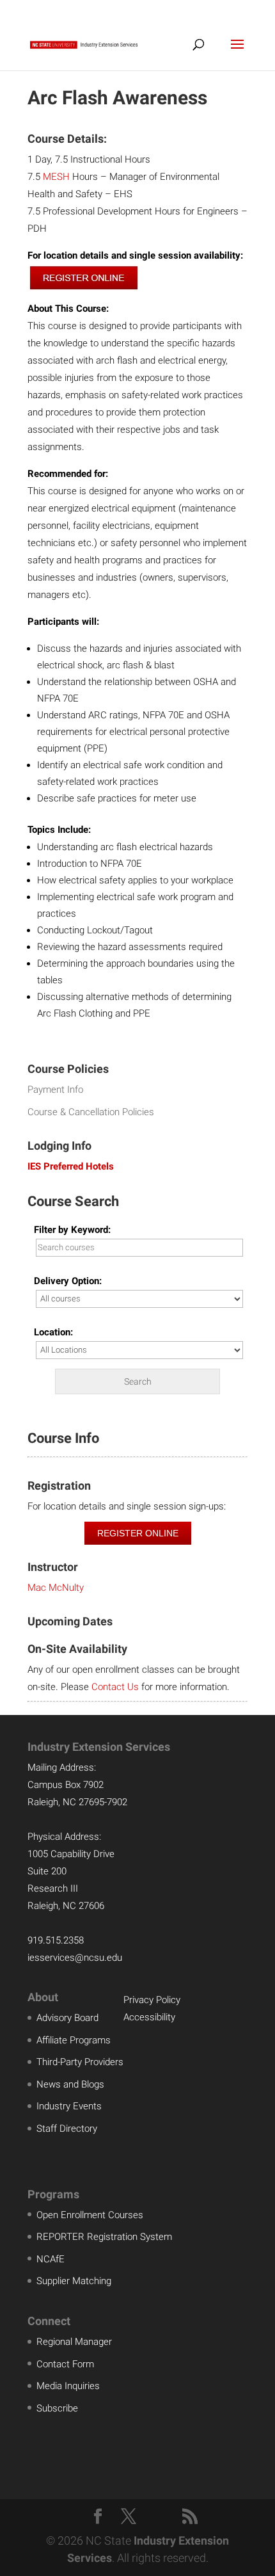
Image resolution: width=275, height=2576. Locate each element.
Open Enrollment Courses (90, 2215)
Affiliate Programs (74, 2040)
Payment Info (55, 1090)
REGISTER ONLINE (138, 1533)
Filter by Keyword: (72, 1230)
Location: (53, 1332)
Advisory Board (67, 2018)
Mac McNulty (56, 1588)
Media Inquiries (68, 2386)
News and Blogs (70, 2084)
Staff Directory (67, 2129)
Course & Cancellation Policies (91, 1112)
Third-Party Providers (80, 2062)
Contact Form (65, 2364)
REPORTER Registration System (104, 2237)
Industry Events (69, 2106)
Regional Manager (74, 2342)
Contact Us (115, 1687)
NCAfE (51, 2259)
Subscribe (57, 2408)
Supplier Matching (74, 2281)
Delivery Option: (68, 1281)
